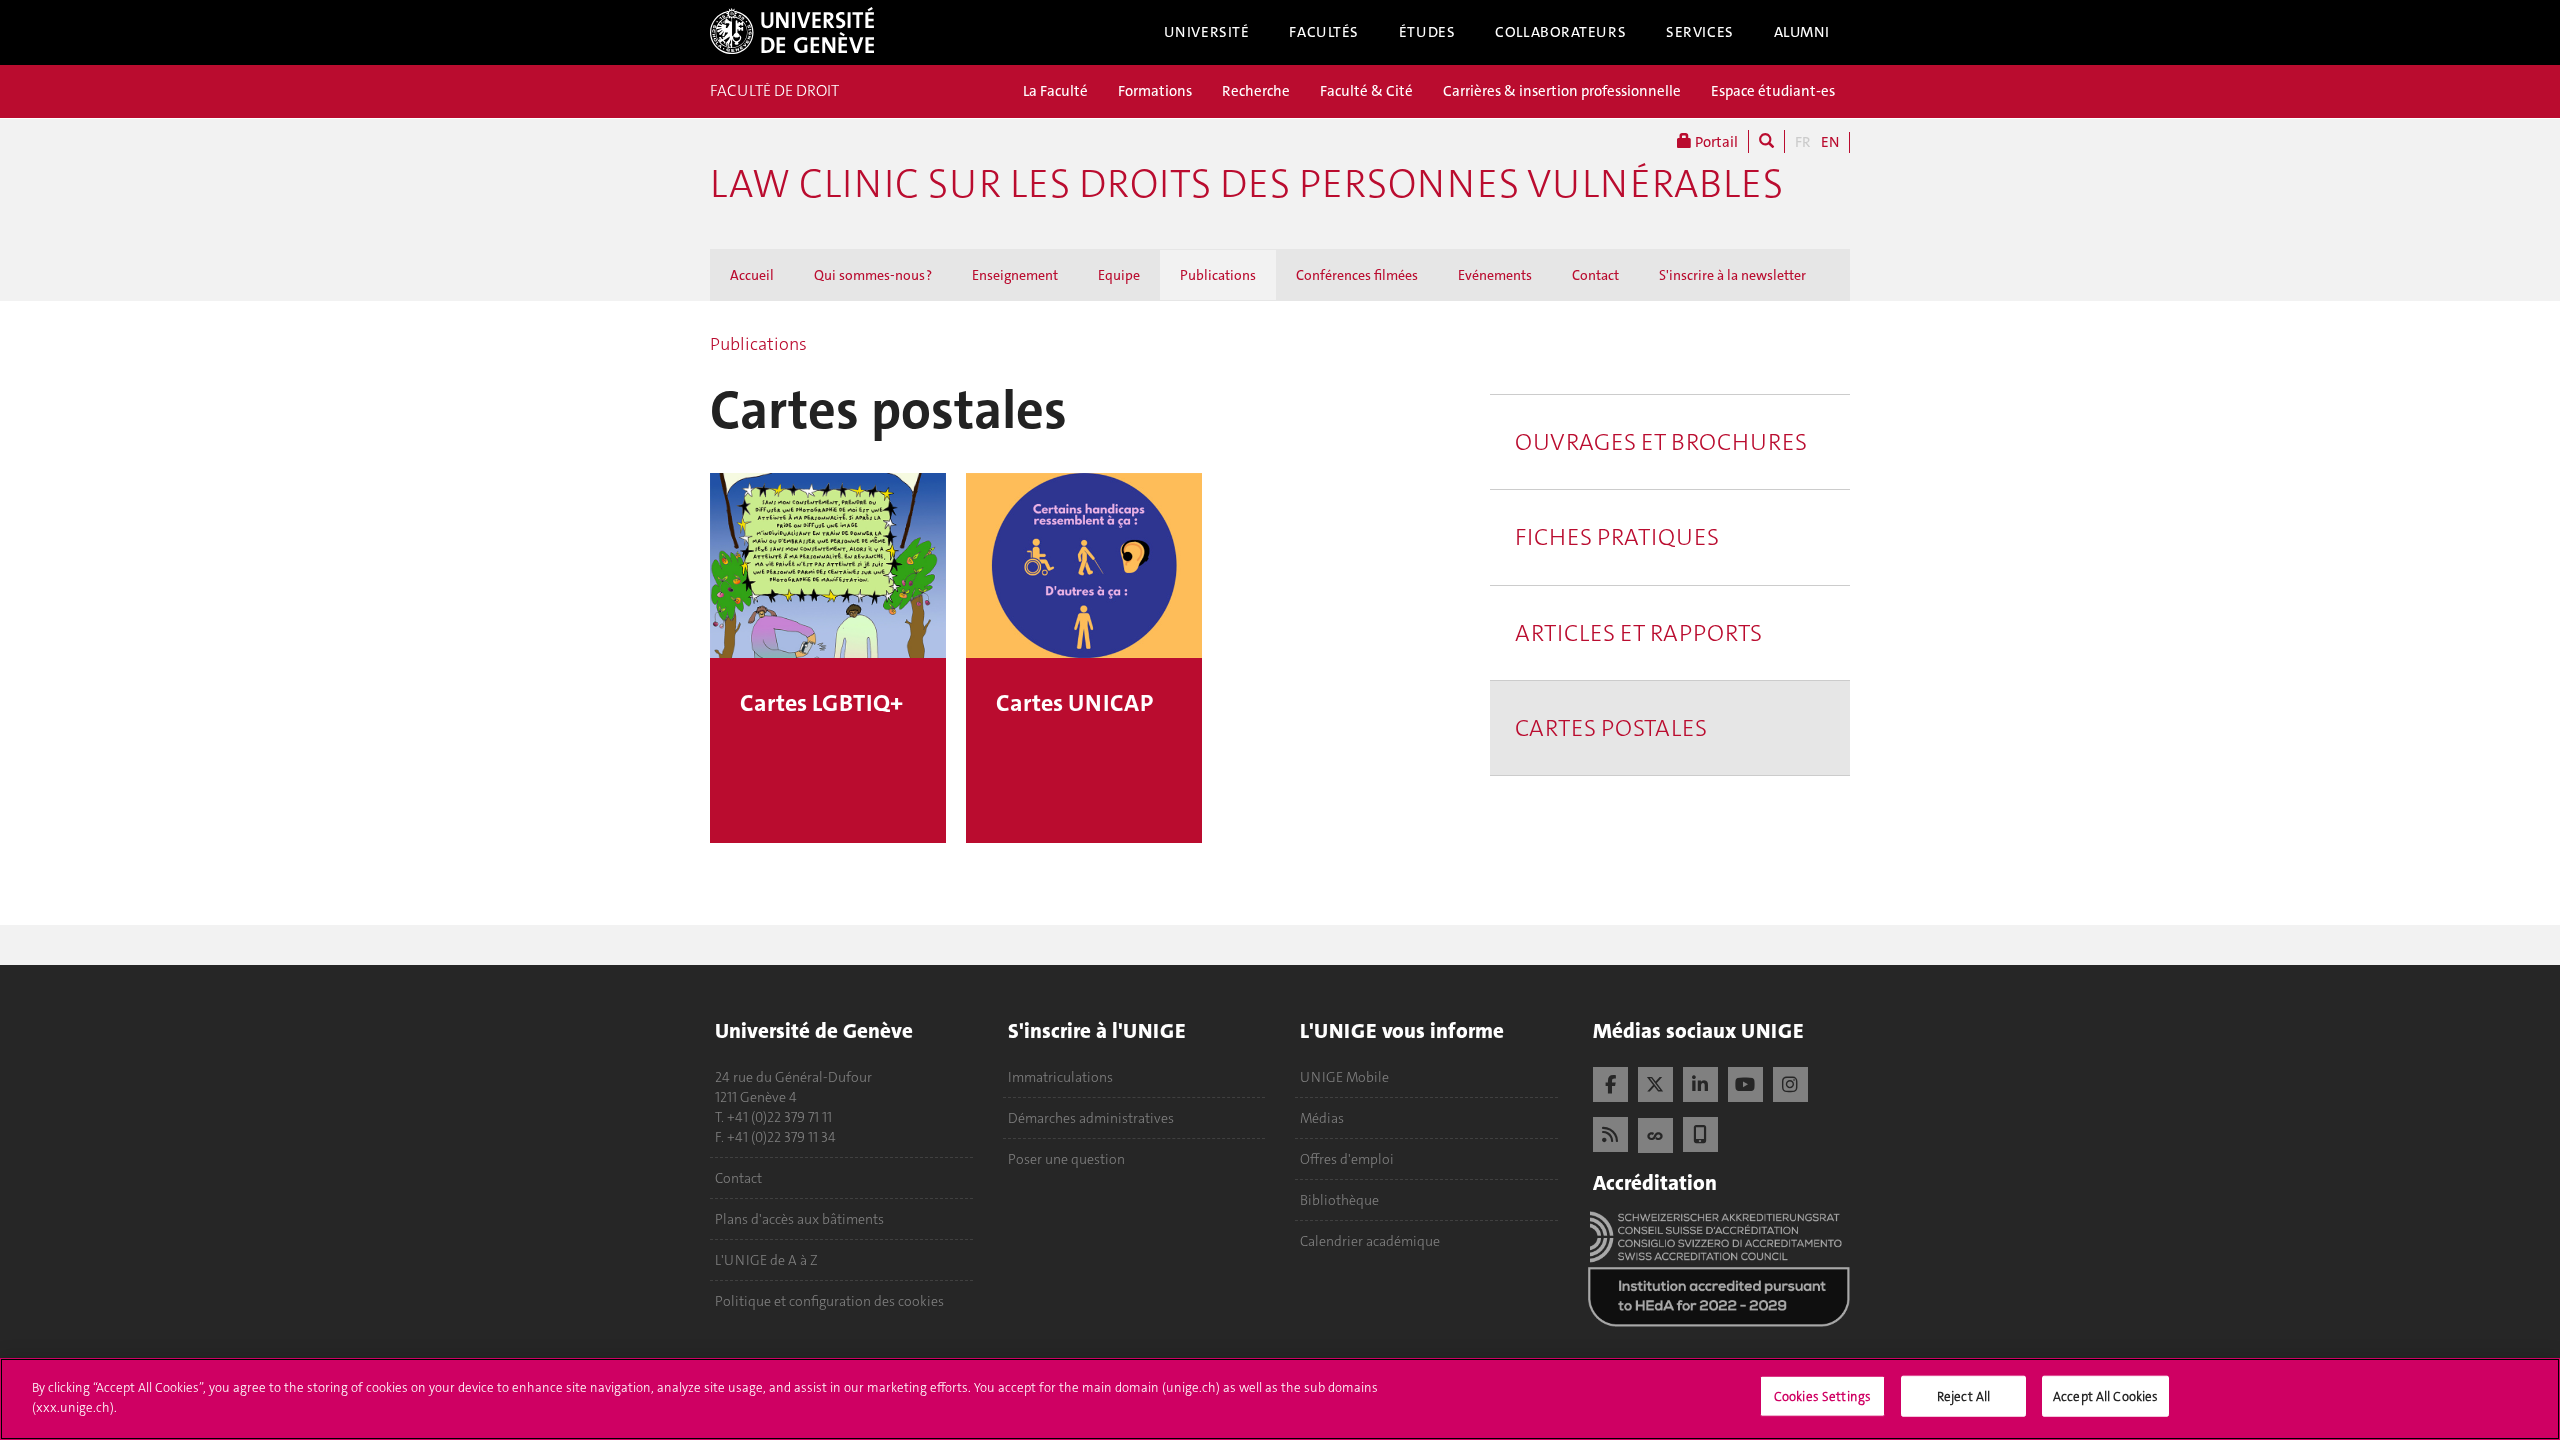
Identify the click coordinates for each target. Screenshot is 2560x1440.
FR (1803, 142)
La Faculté (1055, 91)
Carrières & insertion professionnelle (1562, 91)
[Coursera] (1655, 1133)
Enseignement (1015, 275)
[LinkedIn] (1700, 1082)
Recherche (1256, 91)
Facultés (1324, 32)
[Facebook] (1610, 1082)
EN (1830, 142)
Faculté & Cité (1366, 91)
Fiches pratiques (1617, 537)
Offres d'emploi (1347, 1159)
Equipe (1119, 275)
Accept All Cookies (2105, 1396)
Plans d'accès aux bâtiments (799, 1219)
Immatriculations (1060, 1077)
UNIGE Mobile (1344, 1077)
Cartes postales (1611, 728)
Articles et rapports (1638, 633)
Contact (1595, 275)
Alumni (1802, 32)
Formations (1155, 91)
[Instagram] (1790, 1082)
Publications (1218, 275)
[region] (1280, 1399)
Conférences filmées (1357, 275)
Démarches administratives (1091, 1118)
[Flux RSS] (1610, 1132)
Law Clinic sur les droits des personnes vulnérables (1246, 184)
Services (1700, 32)
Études (1427, 32)
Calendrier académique (1370, 1241)
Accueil (752, 275)
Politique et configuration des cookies (829, 1301)
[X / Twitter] (1655, 1082)
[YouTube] (1745, 1082)
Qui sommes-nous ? (873, 275)
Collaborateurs (1560, 32)
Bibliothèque (1339, 1200)
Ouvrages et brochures (1661, 442)
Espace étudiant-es (1773, 91)
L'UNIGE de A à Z (766, 1260)
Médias (1322, 1118)
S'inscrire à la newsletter (1732, 275)
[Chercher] (1766, 141)
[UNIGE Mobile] (1700, 1132)
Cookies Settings (1822, 1396)
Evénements (1495, 275)
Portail (1715, 142)
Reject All (1963, 1396)
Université (1207, 32)
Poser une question (1066, 1159)
